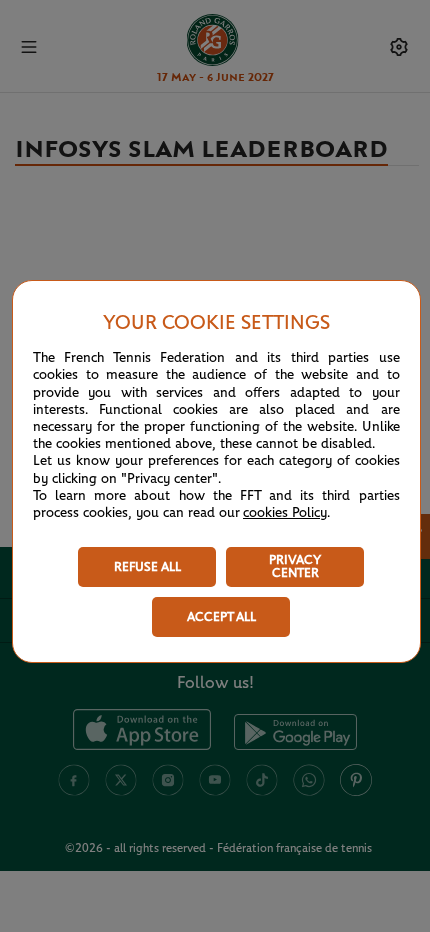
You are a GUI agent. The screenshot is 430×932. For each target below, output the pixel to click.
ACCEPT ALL (221, 617)
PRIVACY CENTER (295, 567)
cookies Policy (285, 513)
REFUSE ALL (147, 567)
